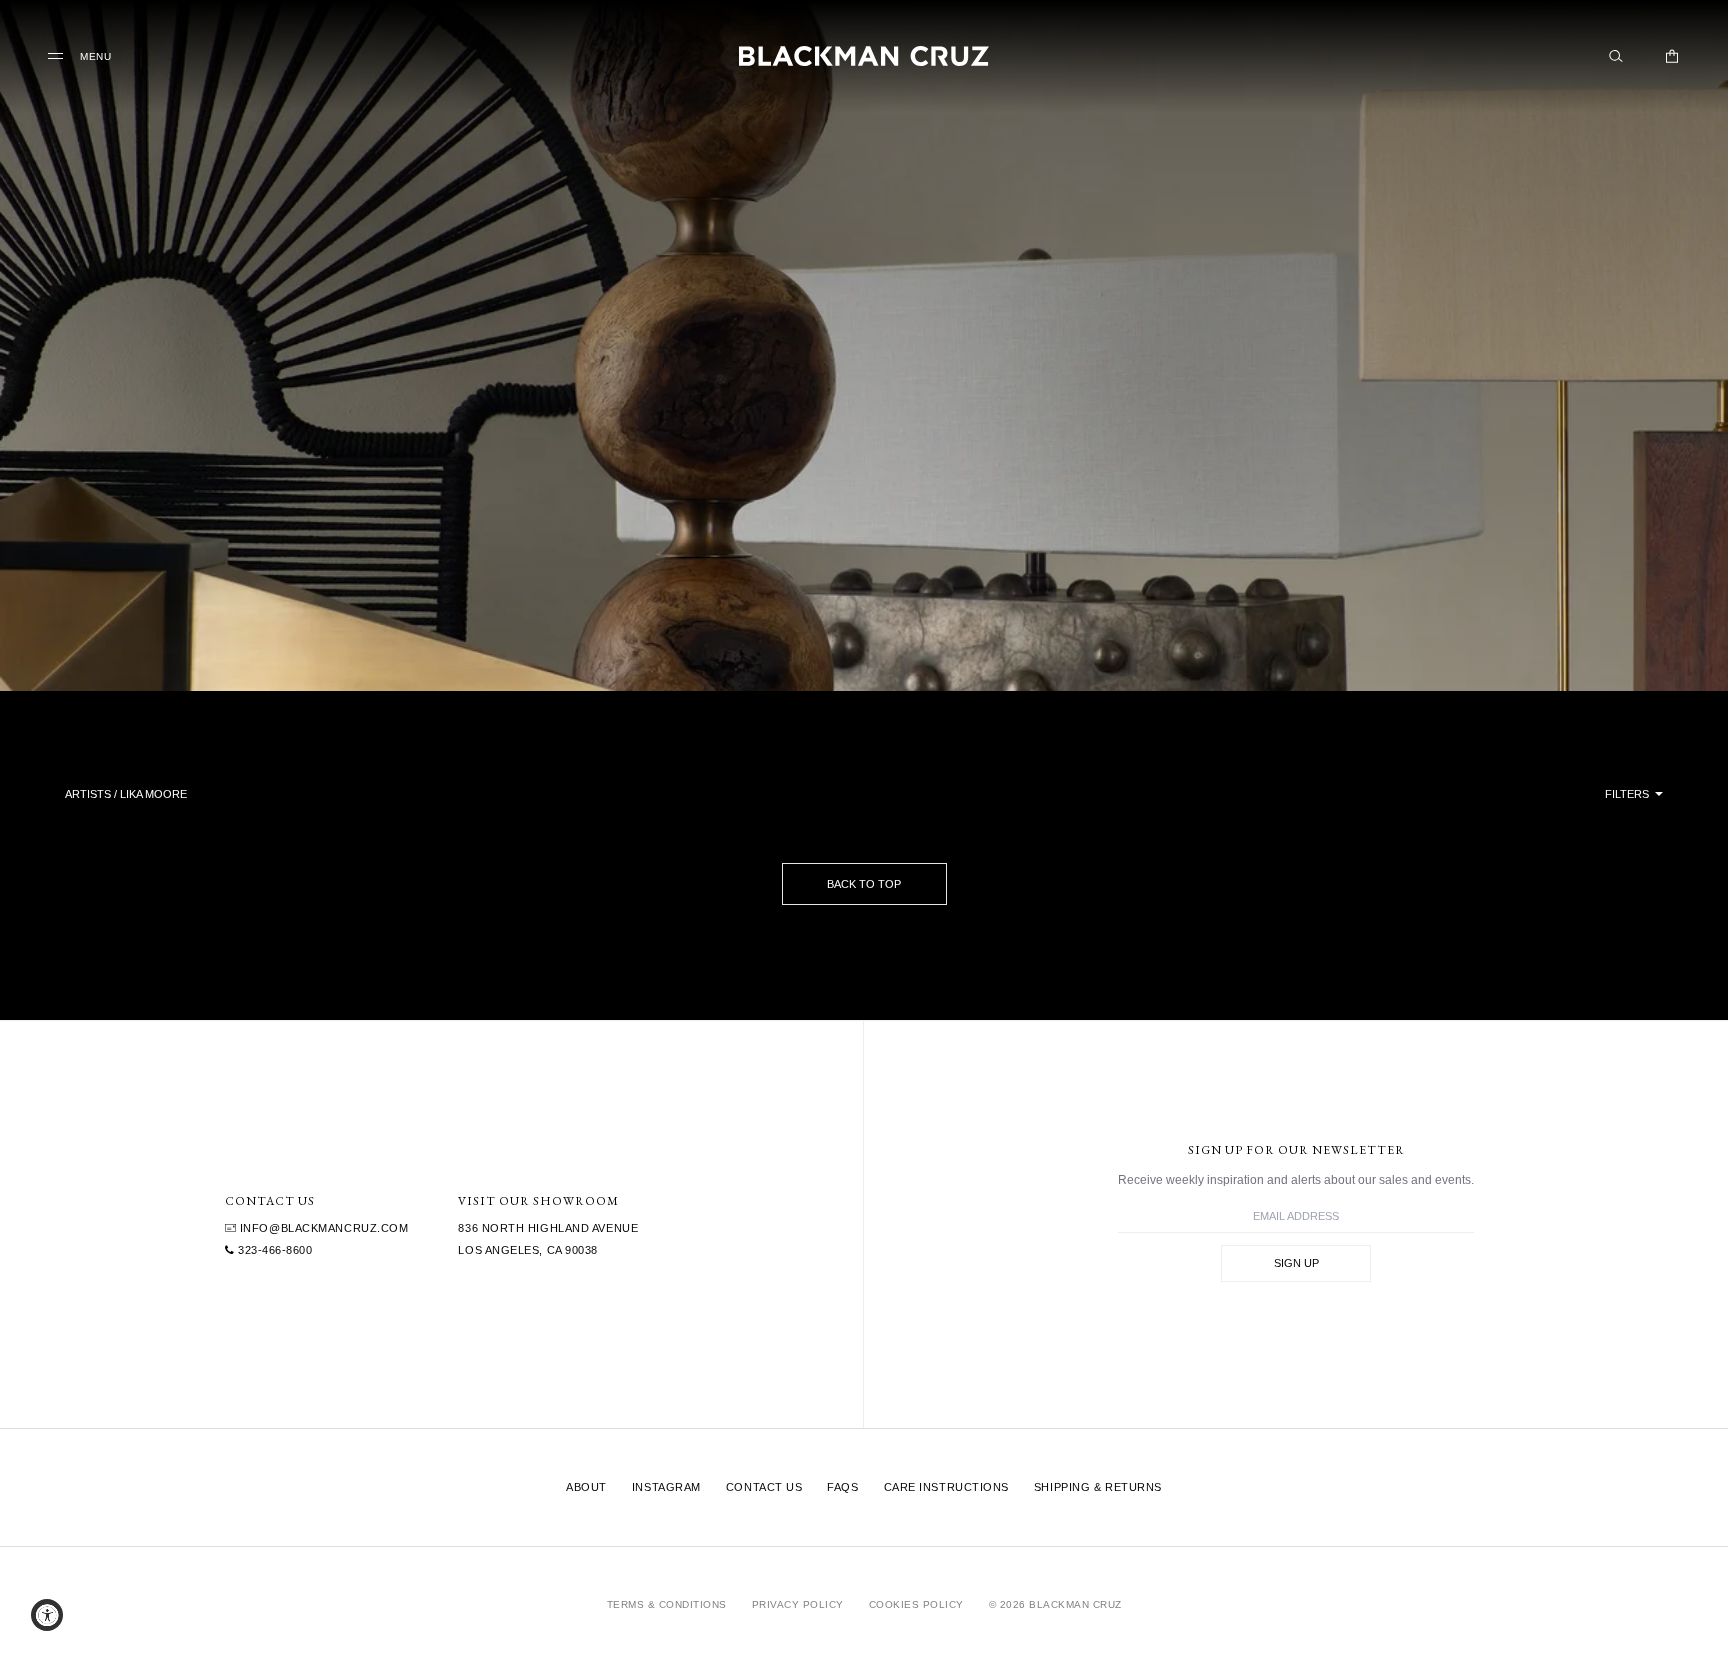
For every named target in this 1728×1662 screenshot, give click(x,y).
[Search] (1616, 56)
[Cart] (1672, 56)
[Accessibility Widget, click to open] (47, 1615)
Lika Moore (153, 794)
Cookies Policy (916, 1604)
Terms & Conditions (667, 1604)
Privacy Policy (798, 1604)
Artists (88, 794)
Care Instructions (946, 1487)
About (586, 1487)
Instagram (666, 1487)
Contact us (764, 1487)
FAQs (842, 1487)
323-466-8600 (273, 1250)
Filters (1628, 794)
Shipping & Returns (1098, 1487)
